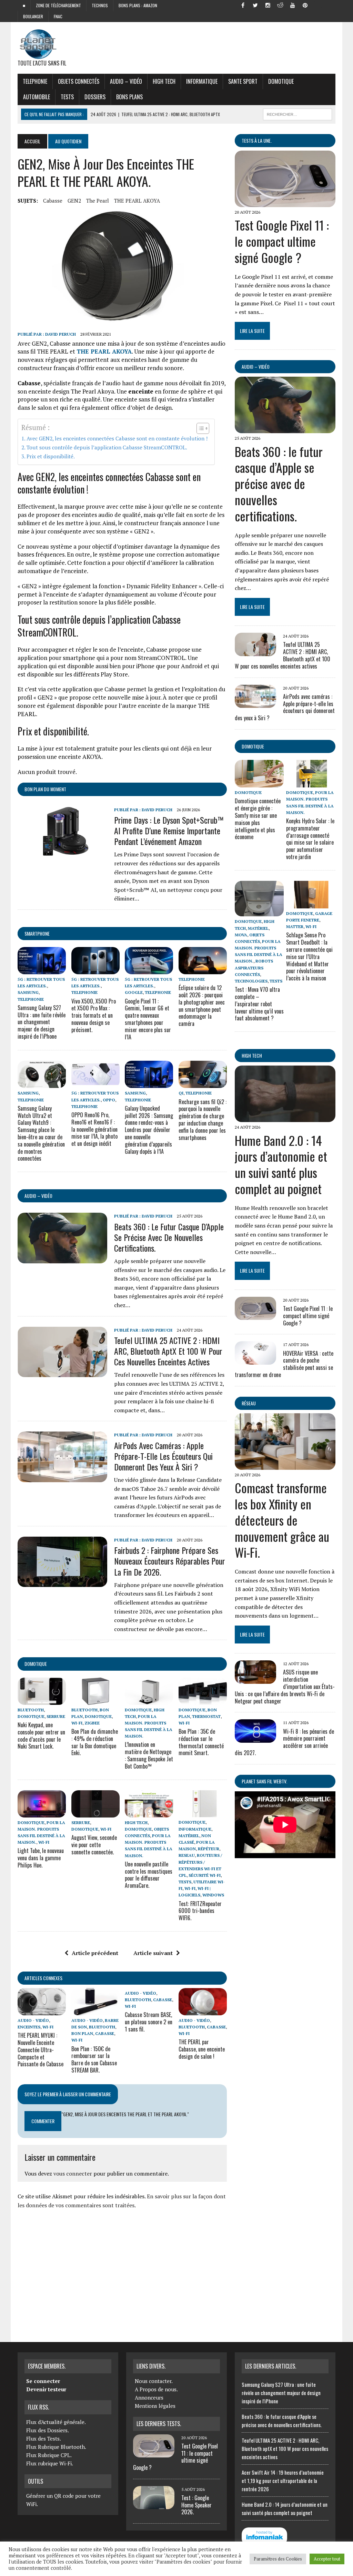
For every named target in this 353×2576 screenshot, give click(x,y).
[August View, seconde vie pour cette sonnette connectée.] (95, 1813)
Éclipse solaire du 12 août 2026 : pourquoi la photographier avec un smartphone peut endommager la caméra (202, 1006)
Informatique (202, 81)
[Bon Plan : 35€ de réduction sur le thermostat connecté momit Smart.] (203, 1700)
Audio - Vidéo (33, 2020)
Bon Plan (82, 2033)
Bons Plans (129, 97)
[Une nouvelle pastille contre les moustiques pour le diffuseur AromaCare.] (149, 1813)
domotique (36, 1664)
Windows (213, 1895)
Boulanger (33, 16)
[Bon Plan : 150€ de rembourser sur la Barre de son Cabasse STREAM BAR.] (95, 2010)
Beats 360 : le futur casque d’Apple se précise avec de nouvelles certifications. (169, 1237)
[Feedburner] (317, 5)
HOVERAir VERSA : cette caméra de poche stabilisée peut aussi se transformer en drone (284, 1364)
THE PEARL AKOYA (137, 201)
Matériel (189, 1836)
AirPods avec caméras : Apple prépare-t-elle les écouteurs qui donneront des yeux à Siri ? (163, 1456)
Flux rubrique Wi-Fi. (50, 2463)
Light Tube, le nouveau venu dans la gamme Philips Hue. (41, 1858)
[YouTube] (293, 5)
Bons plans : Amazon (138, 5)
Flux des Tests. (44, 2438)
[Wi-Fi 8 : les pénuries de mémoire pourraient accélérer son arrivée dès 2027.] (255, 1738)
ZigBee (92, 1723)
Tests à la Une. (257, 140)
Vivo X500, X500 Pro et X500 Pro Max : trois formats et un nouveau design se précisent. (94, 1015)
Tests (67, 97)
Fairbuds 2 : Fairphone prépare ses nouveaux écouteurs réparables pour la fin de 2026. (170, 1561)
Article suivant (153, 1953)
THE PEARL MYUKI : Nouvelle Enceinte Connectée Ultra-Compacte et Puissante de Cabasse (41, 2050)
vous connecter (73, 2173)
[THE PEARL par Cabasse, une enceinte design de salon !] (203, 2010)
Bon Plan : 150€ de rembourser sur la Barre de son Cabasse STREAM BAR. (94, 2059)
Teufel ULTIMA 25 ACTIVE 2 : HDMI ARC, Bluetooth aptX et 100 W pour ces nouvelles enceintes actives (168, 1351)
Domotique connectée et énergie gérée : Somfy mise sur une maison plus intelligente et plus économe (258, 819)
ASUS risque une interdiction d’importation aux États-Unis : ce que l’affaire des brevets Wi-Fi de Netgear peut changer (285, 1686)
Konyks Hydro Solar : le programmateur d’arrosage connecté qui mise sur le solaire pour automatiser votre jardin (310, 839)
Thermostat (206, 1716)
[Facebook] (243, 5)
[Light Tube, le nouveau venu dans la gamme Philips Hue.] (42, 1813)
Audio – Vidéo (126, 81)
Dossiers (95, 97)
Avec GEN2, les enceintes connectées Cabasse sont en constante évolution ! (117, 438)
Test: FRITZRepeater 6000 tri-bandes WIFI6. (200, 1911)
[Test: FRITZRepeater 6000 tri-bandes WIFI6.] (203, 1813)
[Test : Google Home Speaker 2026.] (154, 2505)
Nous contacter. (154, 2381)
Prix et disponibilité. (51, 456)
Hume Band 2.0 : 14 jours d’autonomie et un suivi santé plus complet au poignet (281, 1164)
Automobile (37, 97)
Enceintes (29, 2027)
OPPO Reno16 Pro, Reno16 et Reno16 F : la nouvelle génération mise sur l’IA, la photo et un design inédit (94, 1129)
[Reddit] (280, 5)
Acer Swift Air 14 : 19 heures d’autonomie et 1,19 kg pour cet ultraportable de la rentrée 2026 (283, 2481)
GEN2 (74, 201)
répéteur (209, 1849)
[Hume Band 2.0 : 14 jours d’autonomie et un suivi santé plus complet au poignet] (285, 1118)
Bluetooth (31, 1710)
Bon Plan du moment (45, 789)
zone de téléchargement (58, 5)
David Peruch (60, 334)
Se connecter (43, 2381)
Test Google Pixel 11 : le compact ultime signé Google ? (282, 241)
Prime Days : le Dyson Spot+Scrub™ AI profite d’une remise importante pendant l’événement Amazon (169, 831)
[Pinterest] (305, 5)
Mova (241, 935)
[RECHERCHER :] (297, 113)
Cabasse (53, 201)
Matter (295, 926)
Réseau (249, 1403)
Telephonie (35, 81)
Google (134, 992)
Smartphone (37, 933)
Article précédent (95, 1953)
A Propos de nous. (156, 2389)
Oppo (109, 1100)
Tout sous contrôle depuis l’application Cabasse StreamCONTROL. (107, 447)
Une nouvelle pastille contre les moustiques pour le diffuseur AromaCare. (149, 1875)
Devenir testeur (46, 2389)
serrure (56, 1716)
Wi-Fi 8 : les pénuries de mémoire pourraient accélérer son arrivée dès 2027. (284, 1742)
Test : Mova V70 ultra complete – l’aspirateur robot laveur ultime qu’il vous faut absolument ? (259, 1004)
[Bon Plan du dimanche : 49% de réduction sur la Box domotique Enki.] (95, 1700)
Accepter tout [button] (327, 2559)
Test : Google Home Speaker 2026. (196, 2505)
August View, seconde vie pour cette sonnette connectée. (94, 1845)
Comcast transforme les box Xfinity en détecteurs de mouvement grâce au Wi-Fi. (282, 1520)
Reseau (187, 1855)
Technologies (251, 981)
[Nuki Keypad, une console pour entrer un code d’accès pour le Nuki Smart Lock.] (42, 1700)
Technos (100, 5)
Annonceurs (149, 2397)
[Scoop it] (330, 5)
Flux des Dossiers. (48, 2430)
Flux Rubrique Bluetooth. (56, 2447)
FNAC (58, 16)
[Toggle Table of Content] (199, 428)
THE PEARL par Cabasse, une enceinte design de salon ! (202, 2049)
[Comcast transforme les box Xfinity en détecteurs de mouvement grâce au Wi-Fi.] (285, 1465)
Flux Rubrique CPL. (49, 2455)
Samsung (28, 992)
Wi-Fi (77, 1723)
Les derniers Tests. (159, 2424)
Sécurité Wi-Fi (205, 1875)
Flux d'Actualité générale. (56, 2422)
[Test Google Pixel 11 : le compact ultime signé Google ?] (285, 203)
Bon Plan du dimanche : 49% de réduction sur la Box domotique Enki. (95, 1742)
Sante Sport (243, 81)
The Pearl (98, 201)
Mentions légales (155, 2406)
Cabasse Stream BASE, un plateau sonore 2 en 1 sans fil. (149, 2022)
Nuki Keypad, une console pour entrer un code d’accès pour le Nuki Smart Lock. (41, 1735)
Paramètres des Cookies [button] (278, 2559)
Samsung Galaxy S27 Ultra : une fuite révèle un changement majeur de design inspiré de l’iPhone (42, 1022)
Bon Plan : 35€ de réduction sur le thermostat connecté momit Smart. (201, 1742)
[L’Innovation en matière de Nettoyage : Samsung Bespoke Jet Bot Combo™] (149, 1700)
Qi (181, 1093)
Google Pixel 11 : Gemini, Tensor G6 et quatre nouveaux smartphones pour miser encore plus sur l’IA (148, 1019)
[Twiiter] (255, 5)
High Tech (164, 81)
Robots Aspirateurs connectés (254, 968)
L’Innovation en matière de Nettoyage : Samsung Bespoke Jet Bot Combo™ (149, 1755)
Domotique (281, 81)
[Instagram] (268, 5)
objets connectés (79, 81)
